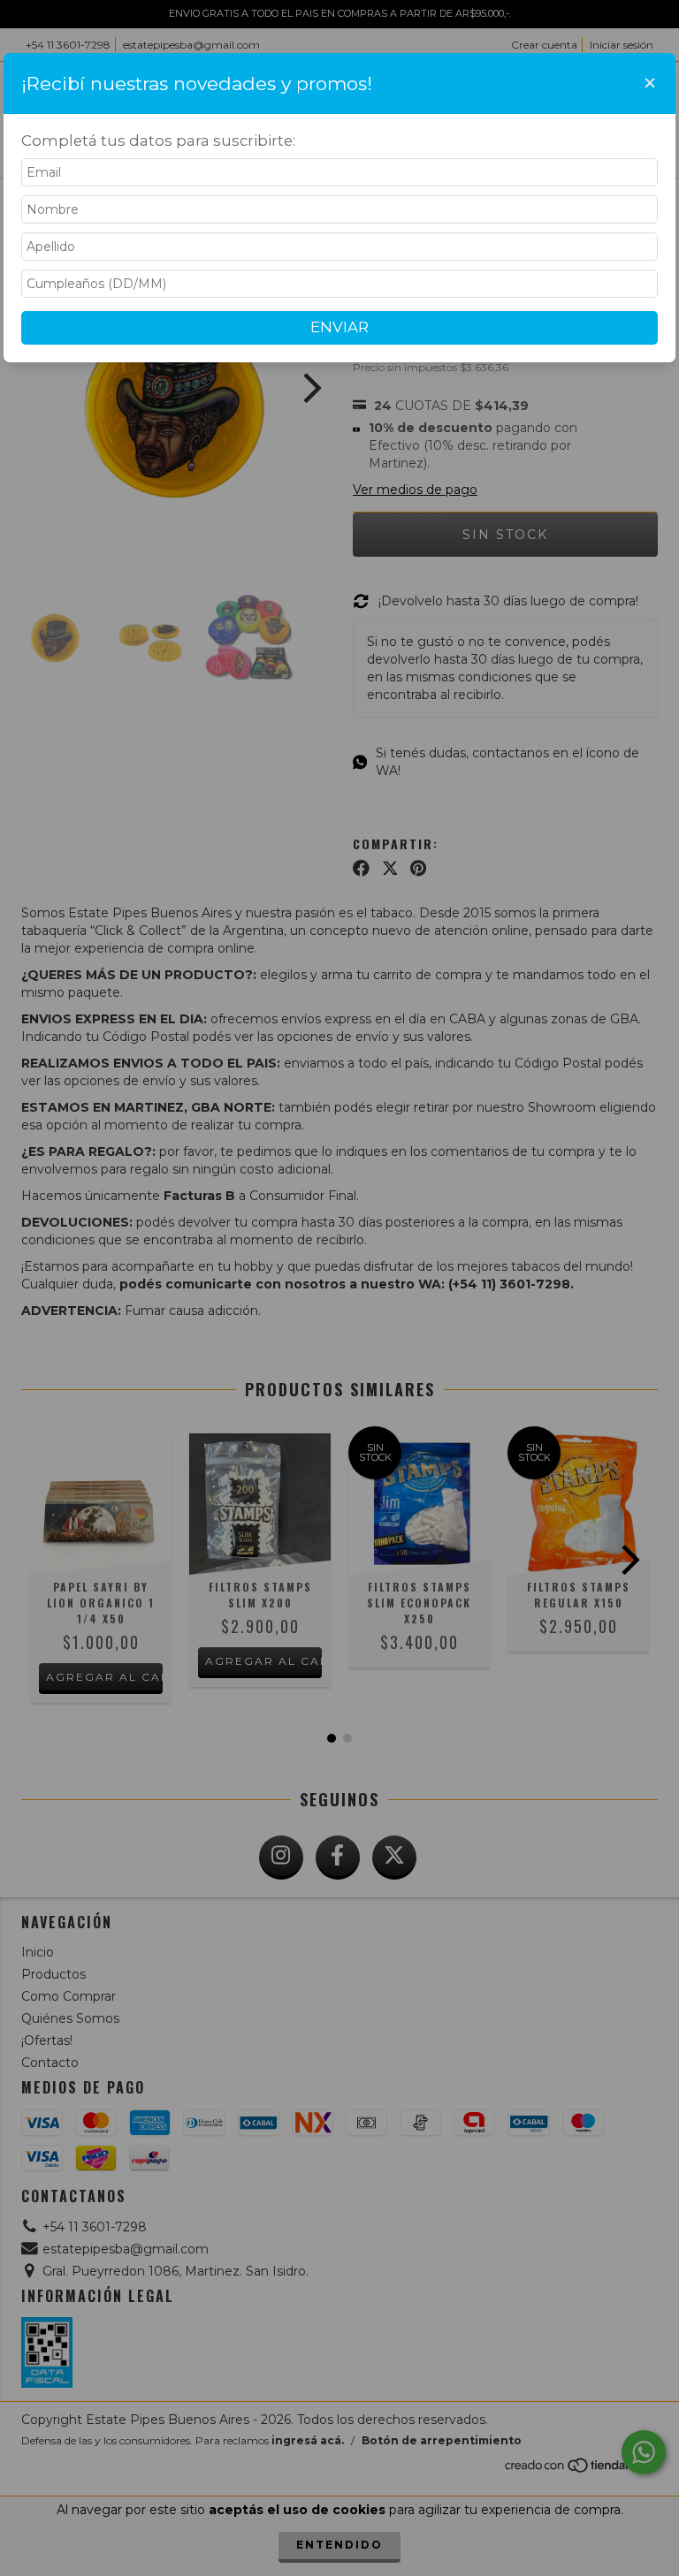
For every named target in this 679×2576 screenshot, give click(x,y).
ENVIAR (339, 327)
